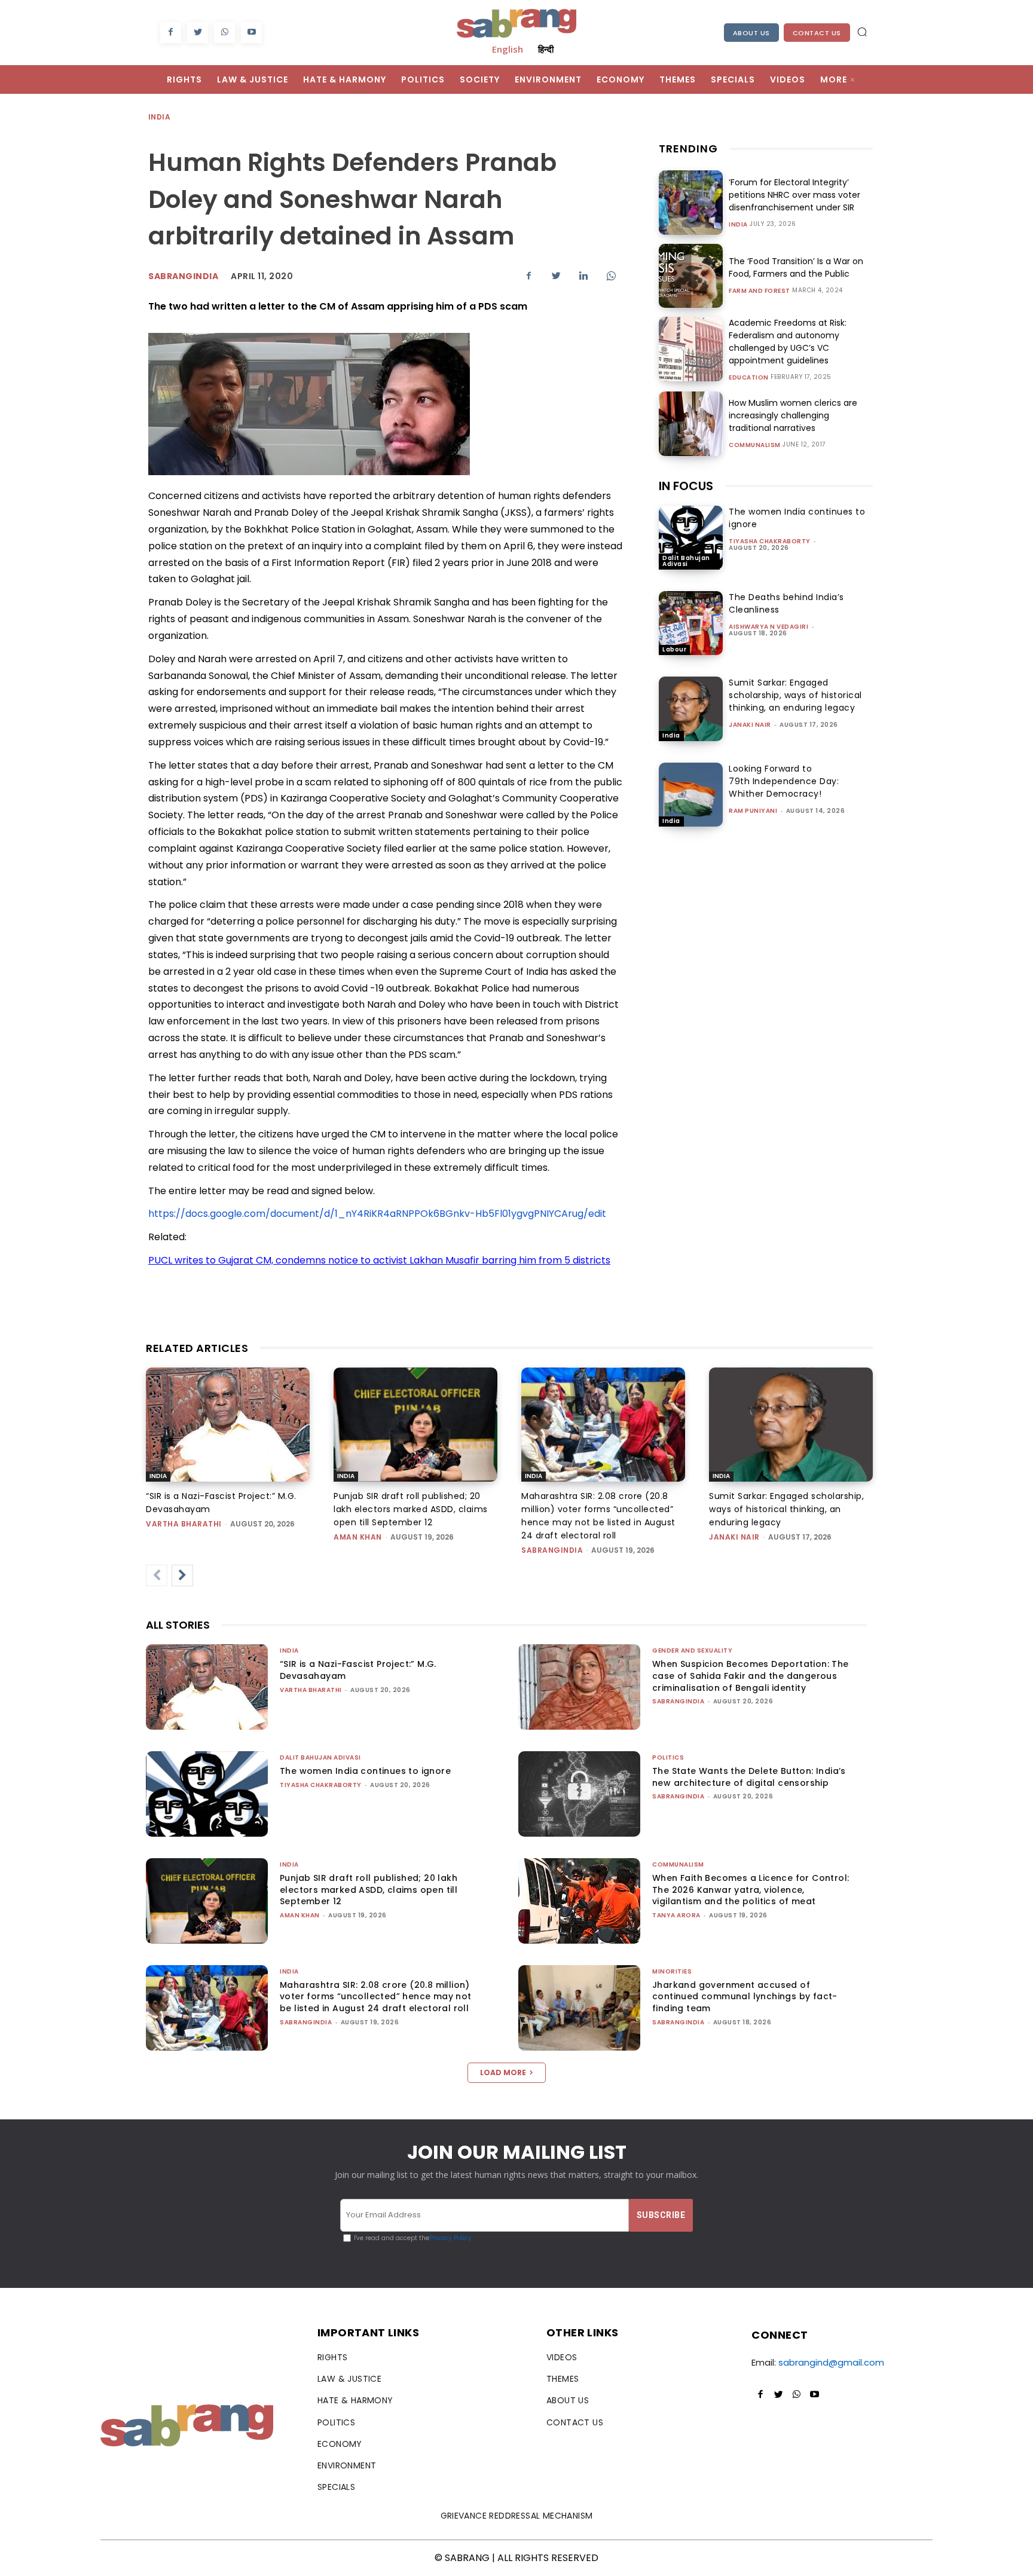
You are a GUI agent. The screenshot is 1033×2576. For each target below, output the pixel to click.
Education (749, 378)
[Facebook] (171, 33)
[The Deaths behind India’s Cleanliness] (691, 623)
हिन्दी (546, 49)
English (508, 49)
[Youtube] (251, 33)
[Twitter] (198, 33)
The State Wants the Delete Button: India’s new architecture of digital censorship (749, 1777)
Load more (503, 2072)
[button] (862, 32)
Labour (674, 649)
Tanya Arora (676, 1915)
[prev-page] (157, 1575)
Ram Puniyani (753, 811)
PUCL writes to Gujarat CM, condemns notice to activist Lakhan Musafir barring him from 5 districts (379, 1260)
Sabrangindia (183, 276)
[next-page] (182, 1575)
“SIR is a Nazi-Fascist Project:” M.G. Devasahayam (358, 1670)
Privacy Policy (450, 2238)
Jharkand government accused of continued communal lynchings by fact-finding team (745, 1997)
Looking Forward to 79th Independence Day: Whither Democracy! (784, 781)
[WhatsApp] (224, 33)
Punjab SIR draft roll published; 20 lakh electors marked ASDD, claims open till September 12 (411, 1509)
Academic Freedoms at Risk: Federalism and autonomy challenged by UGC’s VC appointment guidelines (788, 342)
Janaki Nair (750, 725)
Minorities (672, 1971)
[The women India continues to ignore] (691, 538)
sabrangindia (552, 1550)
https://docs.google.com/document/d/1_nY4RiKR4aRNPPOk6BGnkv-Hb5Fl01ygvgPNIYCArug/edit (377, 1214)
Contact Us (817, 33)
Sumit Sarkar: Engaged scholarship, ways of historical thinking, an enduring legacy (795, 695)
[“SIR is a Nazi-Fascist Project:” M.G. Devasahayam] (228, 1425)
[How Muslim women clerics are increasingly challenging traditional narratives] (691, 423)
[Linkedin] (583, 276)
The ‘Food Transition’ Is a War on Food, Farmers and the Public (796, 267)
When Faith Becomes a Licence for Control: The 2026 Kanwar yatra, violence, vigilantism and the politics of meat (751, 1890)
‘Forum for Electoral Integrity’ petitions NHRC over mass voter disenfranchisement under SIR (794, 195)
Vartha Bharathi (184, 1524)
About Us (751, 33)
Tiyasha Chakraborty (770, 541)
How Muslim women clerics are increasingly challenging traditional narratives (793, 415)
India (159, 117)
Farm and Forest (760, 291)
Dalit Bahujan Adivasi (686, 561)
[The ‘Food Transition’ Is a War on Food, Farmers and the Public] (691, 276)
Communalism (755, 445)
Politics (668, 1757)
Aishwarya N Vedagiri (768, 627)
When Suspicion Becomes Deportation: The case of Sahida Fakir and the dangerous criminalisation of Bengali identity (751, 1676)
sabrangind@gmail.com (831, 2362)
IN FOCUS (686, 486)
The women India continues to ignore (365, 1771)
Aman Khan (358, 1537)
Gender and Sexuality (692, 1650)
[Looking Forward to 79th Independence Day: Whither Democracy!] (691, 795)
